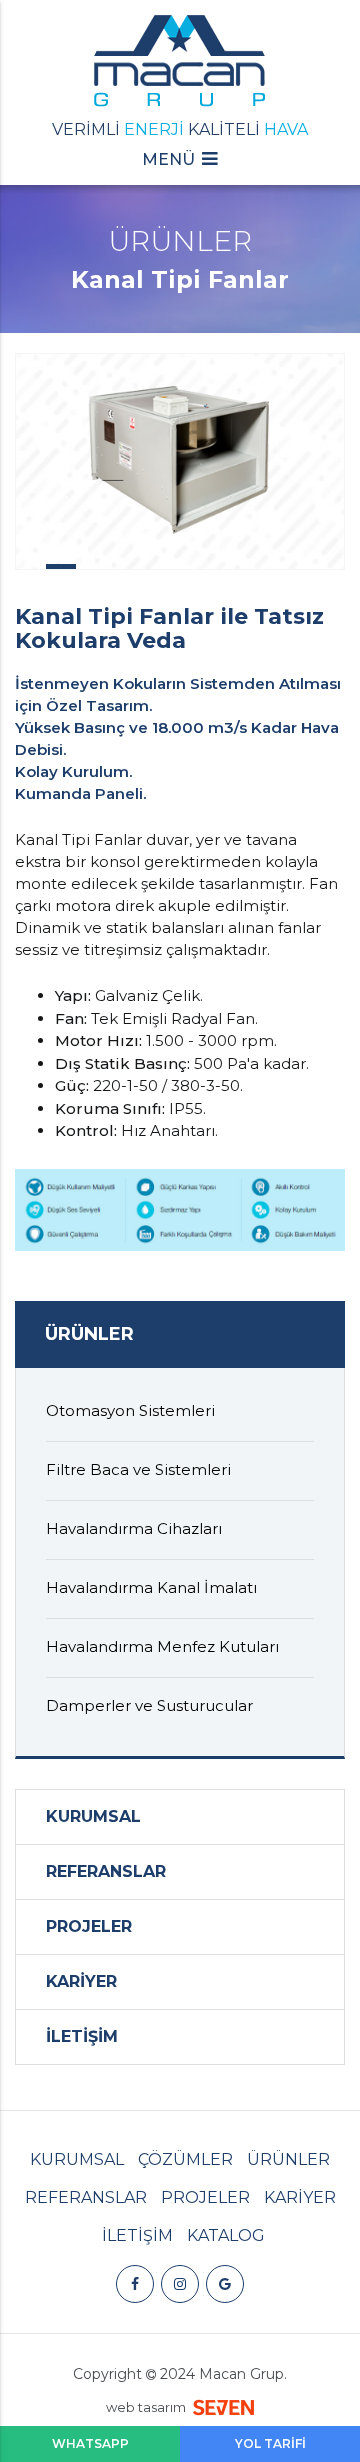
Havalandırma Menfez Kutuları (162, 1646)
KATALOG (226, 2235)
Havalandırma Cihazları (134, 1528)
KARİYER (81, 1981)
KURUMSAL (93, 1816)
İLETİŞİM (82, 2036)
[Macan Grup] (179, 63)
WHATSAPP (90, 2443)
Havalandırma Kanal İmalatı (151, 1587)
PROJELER (89, 1926)
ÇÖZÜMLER (185, 2159)
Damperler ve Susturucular (149, 1705)
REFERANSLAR (106, 1871)
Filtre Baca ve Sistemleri (138, 1469)
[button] (180, 167)
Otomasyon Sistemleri (130, 1410)
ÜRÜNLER (288, 2159)
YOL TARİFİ (270, 2443)
